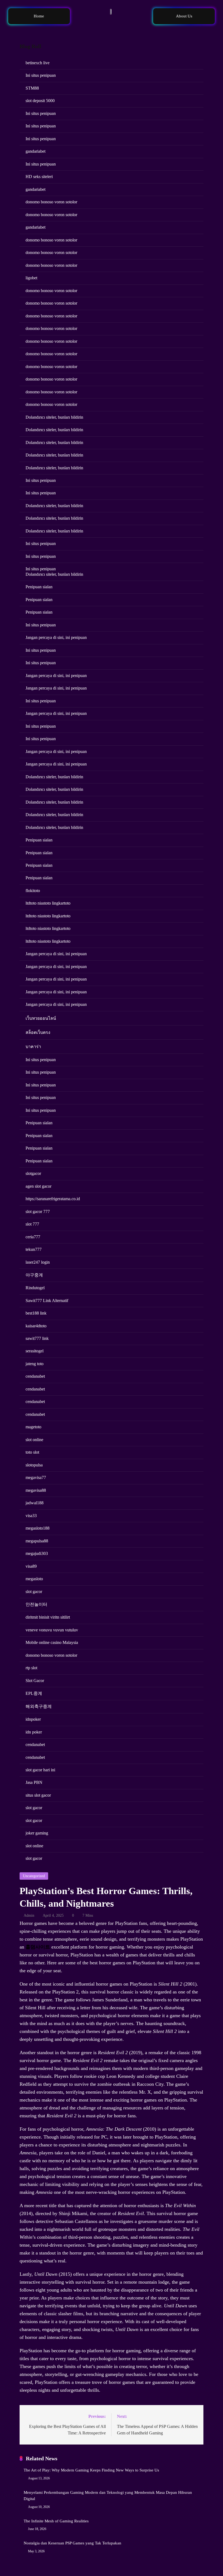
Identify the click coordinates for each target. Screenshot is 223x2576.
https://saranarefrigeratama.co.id (53, 1199)
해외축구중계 (39, 1706)
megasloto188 (38, 1528)
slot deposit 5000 (40, 101)
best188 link (36, 1313)
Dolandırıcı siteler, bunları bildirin (54, 417)
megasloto (34, 1579)
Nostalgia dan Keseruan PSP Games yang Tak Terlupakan (72, 2543)
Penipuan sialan (39, 587)
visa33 (31, 1516)
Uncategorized (34, 1876)
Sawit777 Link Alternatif (47, 1301)
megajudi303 (37, 1553)
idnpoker (33, 1719)
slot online (34, 1440)
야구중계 (34, 1275)
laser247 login (38, 1262)
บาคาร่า (33, 1047)
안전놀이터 (36, 1604)
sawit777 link (37, 1338)
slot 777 (32, 1224)
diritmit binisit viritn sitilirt (48, 1617)
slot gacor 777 (38, 1212)
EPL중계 (34, 1693)
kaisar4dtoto (36, 1326)
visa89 (31, 1566)
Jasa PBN (34, 1782)
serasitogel (35, 1351)
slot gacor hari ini (40, 1770)
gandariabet (35, 151)
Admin (29, 1915)
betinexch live (38, 63)
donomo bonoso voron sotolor (51, 202)
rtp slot (31, 1668)
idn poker (34, 1732)
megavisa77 (36, 1477)
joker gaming (37, 1833)
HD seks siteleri (39, 177)
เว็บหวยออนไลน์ (41, 1018)
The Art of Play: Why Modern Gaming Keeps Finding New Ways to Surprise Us (91, 2470)
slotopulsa (34, 1465)
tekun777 (34, 1249)
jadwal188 (35, 1503)
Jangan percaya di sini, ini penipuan (56, 637)
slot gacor (34, 1592)
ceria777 (33, 1237)
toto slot (32, 1452)
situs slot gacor (38, 1795)
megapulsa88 (37, 1541)
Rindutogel (35, 1288)
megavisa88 (36, 1490)
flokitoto (33, 891)
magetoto (33, 1427)
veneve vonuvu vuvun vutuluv (52, 1630)
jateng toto (35, 1364)
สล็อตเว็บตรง (38, 1032)
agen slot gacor (38, 1186)
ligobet (31, 278)
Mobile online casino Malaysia (52, 1642)
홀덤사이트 (38, 1947)
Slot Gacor (35, 1681)
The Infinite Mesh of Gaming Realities (56, 2521)
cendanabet (35, 1376)
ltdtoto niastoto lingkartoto (48, 903)
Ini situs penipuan (41, 75)
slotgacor (33, 1173)
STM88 (32, 88)
